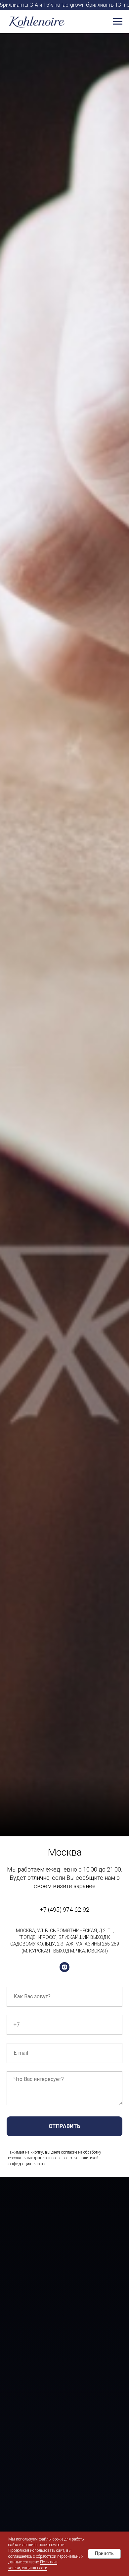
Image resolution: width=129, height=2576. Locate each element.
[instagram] (64, 1967)
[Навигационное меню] (118, 22)
